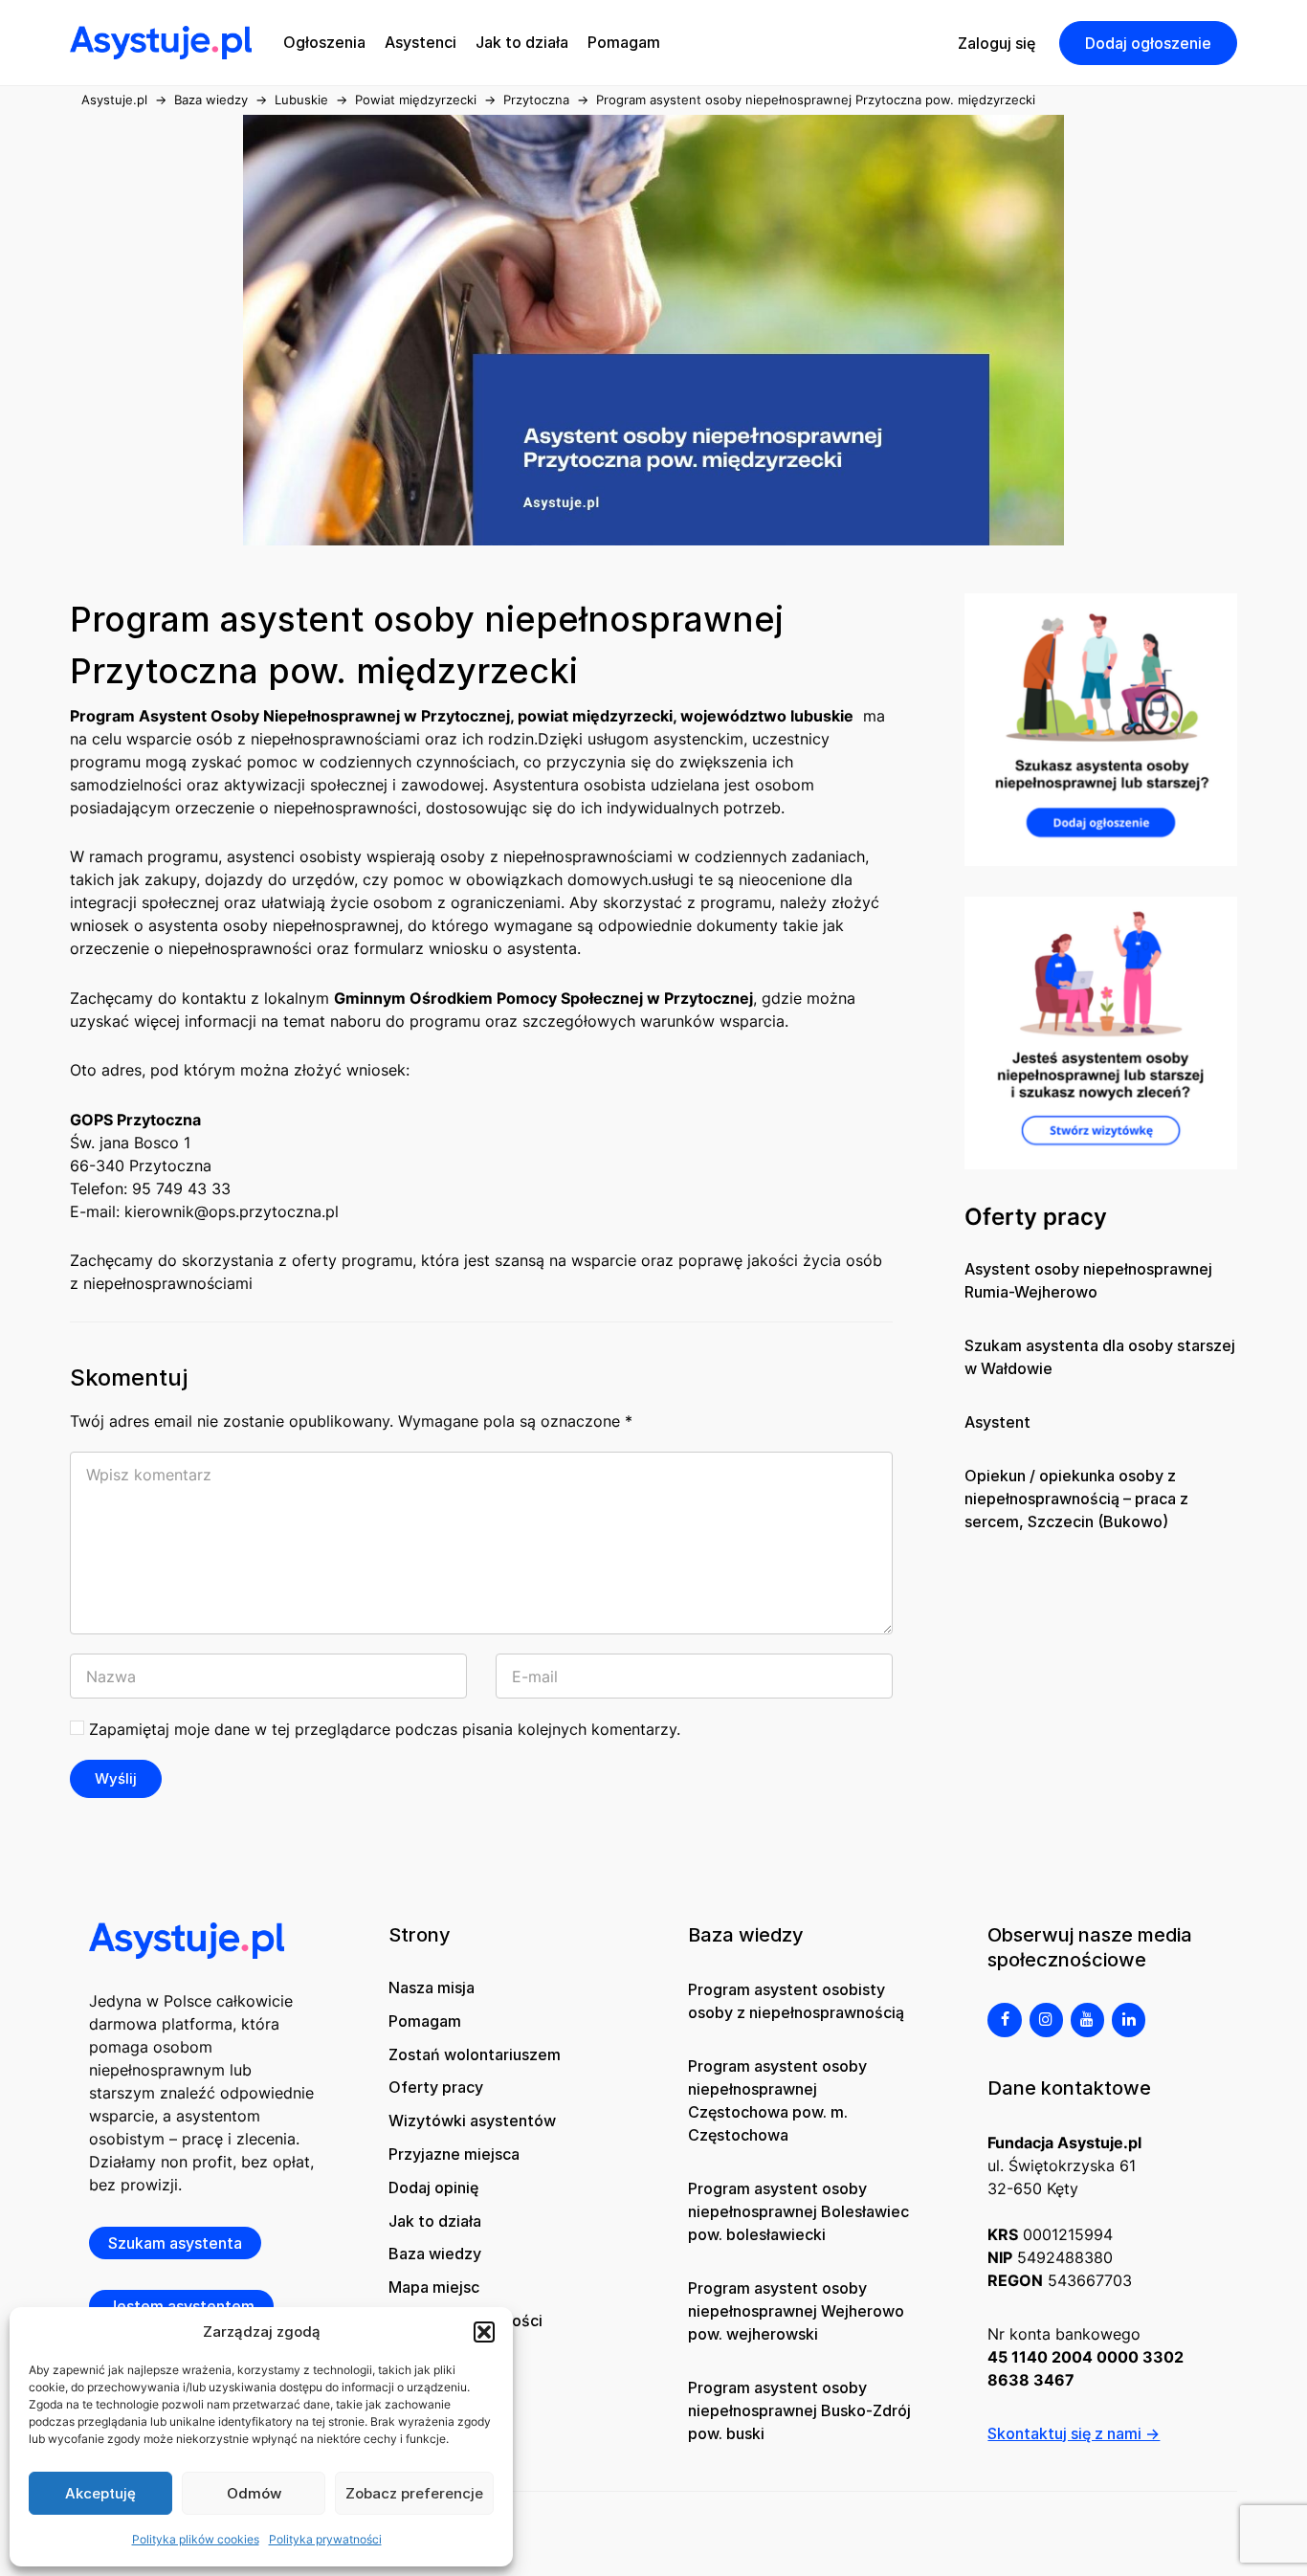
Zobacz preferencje (414, 2493)
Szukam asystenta (175, 2243)
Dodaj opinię (433, 2187)
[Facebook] (1004, 2020)
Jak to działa (435, 2221)
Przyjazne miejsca (454, 2154)
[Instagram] (1046, 2020)
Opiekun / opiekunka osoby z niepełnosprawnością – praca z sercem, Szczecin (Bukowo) (1076, 1499)
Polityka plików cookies (196, 2539)
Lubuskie (301, 100)
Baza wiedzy (211, 100)
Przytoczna (536, 100)
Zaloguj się (997, 43)
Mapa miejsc (434, 2287)
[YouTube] (1087, 2020)
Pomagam (425, 2021)
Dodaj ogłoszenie (1148, 43)
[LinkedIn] (1129, 2020)
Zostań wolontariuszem (475, 2054)
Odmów (254, 2493)
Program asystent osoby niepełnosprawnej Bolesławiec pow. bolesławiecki (798, 2211)
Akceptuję (100, 2493)
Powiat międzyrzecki (416, 100)
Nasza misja (432, 1988)
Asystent (997, 1422)
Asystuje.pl (114, 100)
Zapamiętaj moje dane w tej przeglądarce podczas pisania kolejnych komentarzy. (385, 1729)
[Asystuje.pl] (161, 41)
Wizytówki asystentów (472, 2121)
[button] (484, 2332)
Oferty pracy (436, 2087)
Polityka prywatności (325, 2539)
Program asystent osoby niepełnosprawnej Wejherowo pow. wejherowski (796, 2311)
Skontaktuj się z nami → (1074, 2433)
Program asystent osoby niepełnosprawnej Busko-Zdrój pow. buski (799, 2410)
